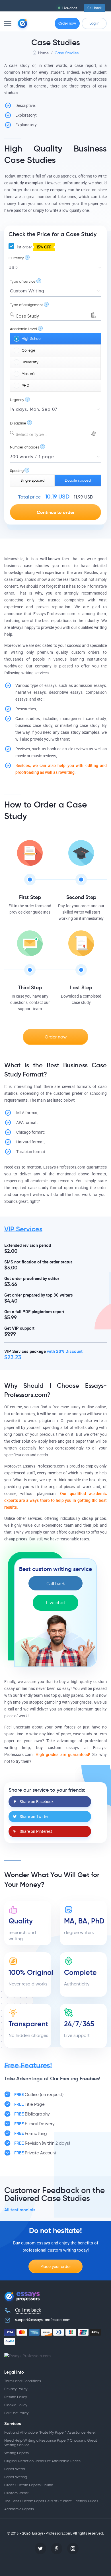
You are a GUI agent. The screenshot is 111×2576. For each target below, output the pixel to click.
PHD (25, 385)
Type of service (23, 281)
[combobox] (55, 315)
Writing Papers (17, 2453)
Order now (67, 23)
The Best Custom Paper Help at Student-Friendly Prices (51, 2501)
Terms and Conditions (23, 2381)
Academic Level (23, 329)
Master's (28, 374)
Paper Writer (15, 2469)
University (30, 362)
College (28, 350)
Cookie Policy (16, 2405)
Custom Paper (16, 2493)
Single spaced (32, 480)
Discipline (18, 423)
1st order (33, 247)
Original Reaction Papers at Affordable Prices (42, 2461)
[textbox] (55, 435)
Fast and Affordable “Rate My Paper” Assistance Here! (50, 2432)
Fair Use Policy (17, 2413)
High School (32, 339)
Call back (94, 8)
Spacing (17, 471)
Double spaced (78, 480)
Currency (16, 258)
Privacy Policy (16, 2389)
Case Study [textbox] (27, 316)
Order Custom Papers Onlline (29, 2485)
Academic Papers (19, 2509)
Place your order (56, 2266)
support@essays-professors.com (43, 2320)
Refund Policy (16, 2397)
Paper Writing (16, 2477)
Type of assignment (26, 305)
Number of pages (25, 447)
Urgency (17, 400)
